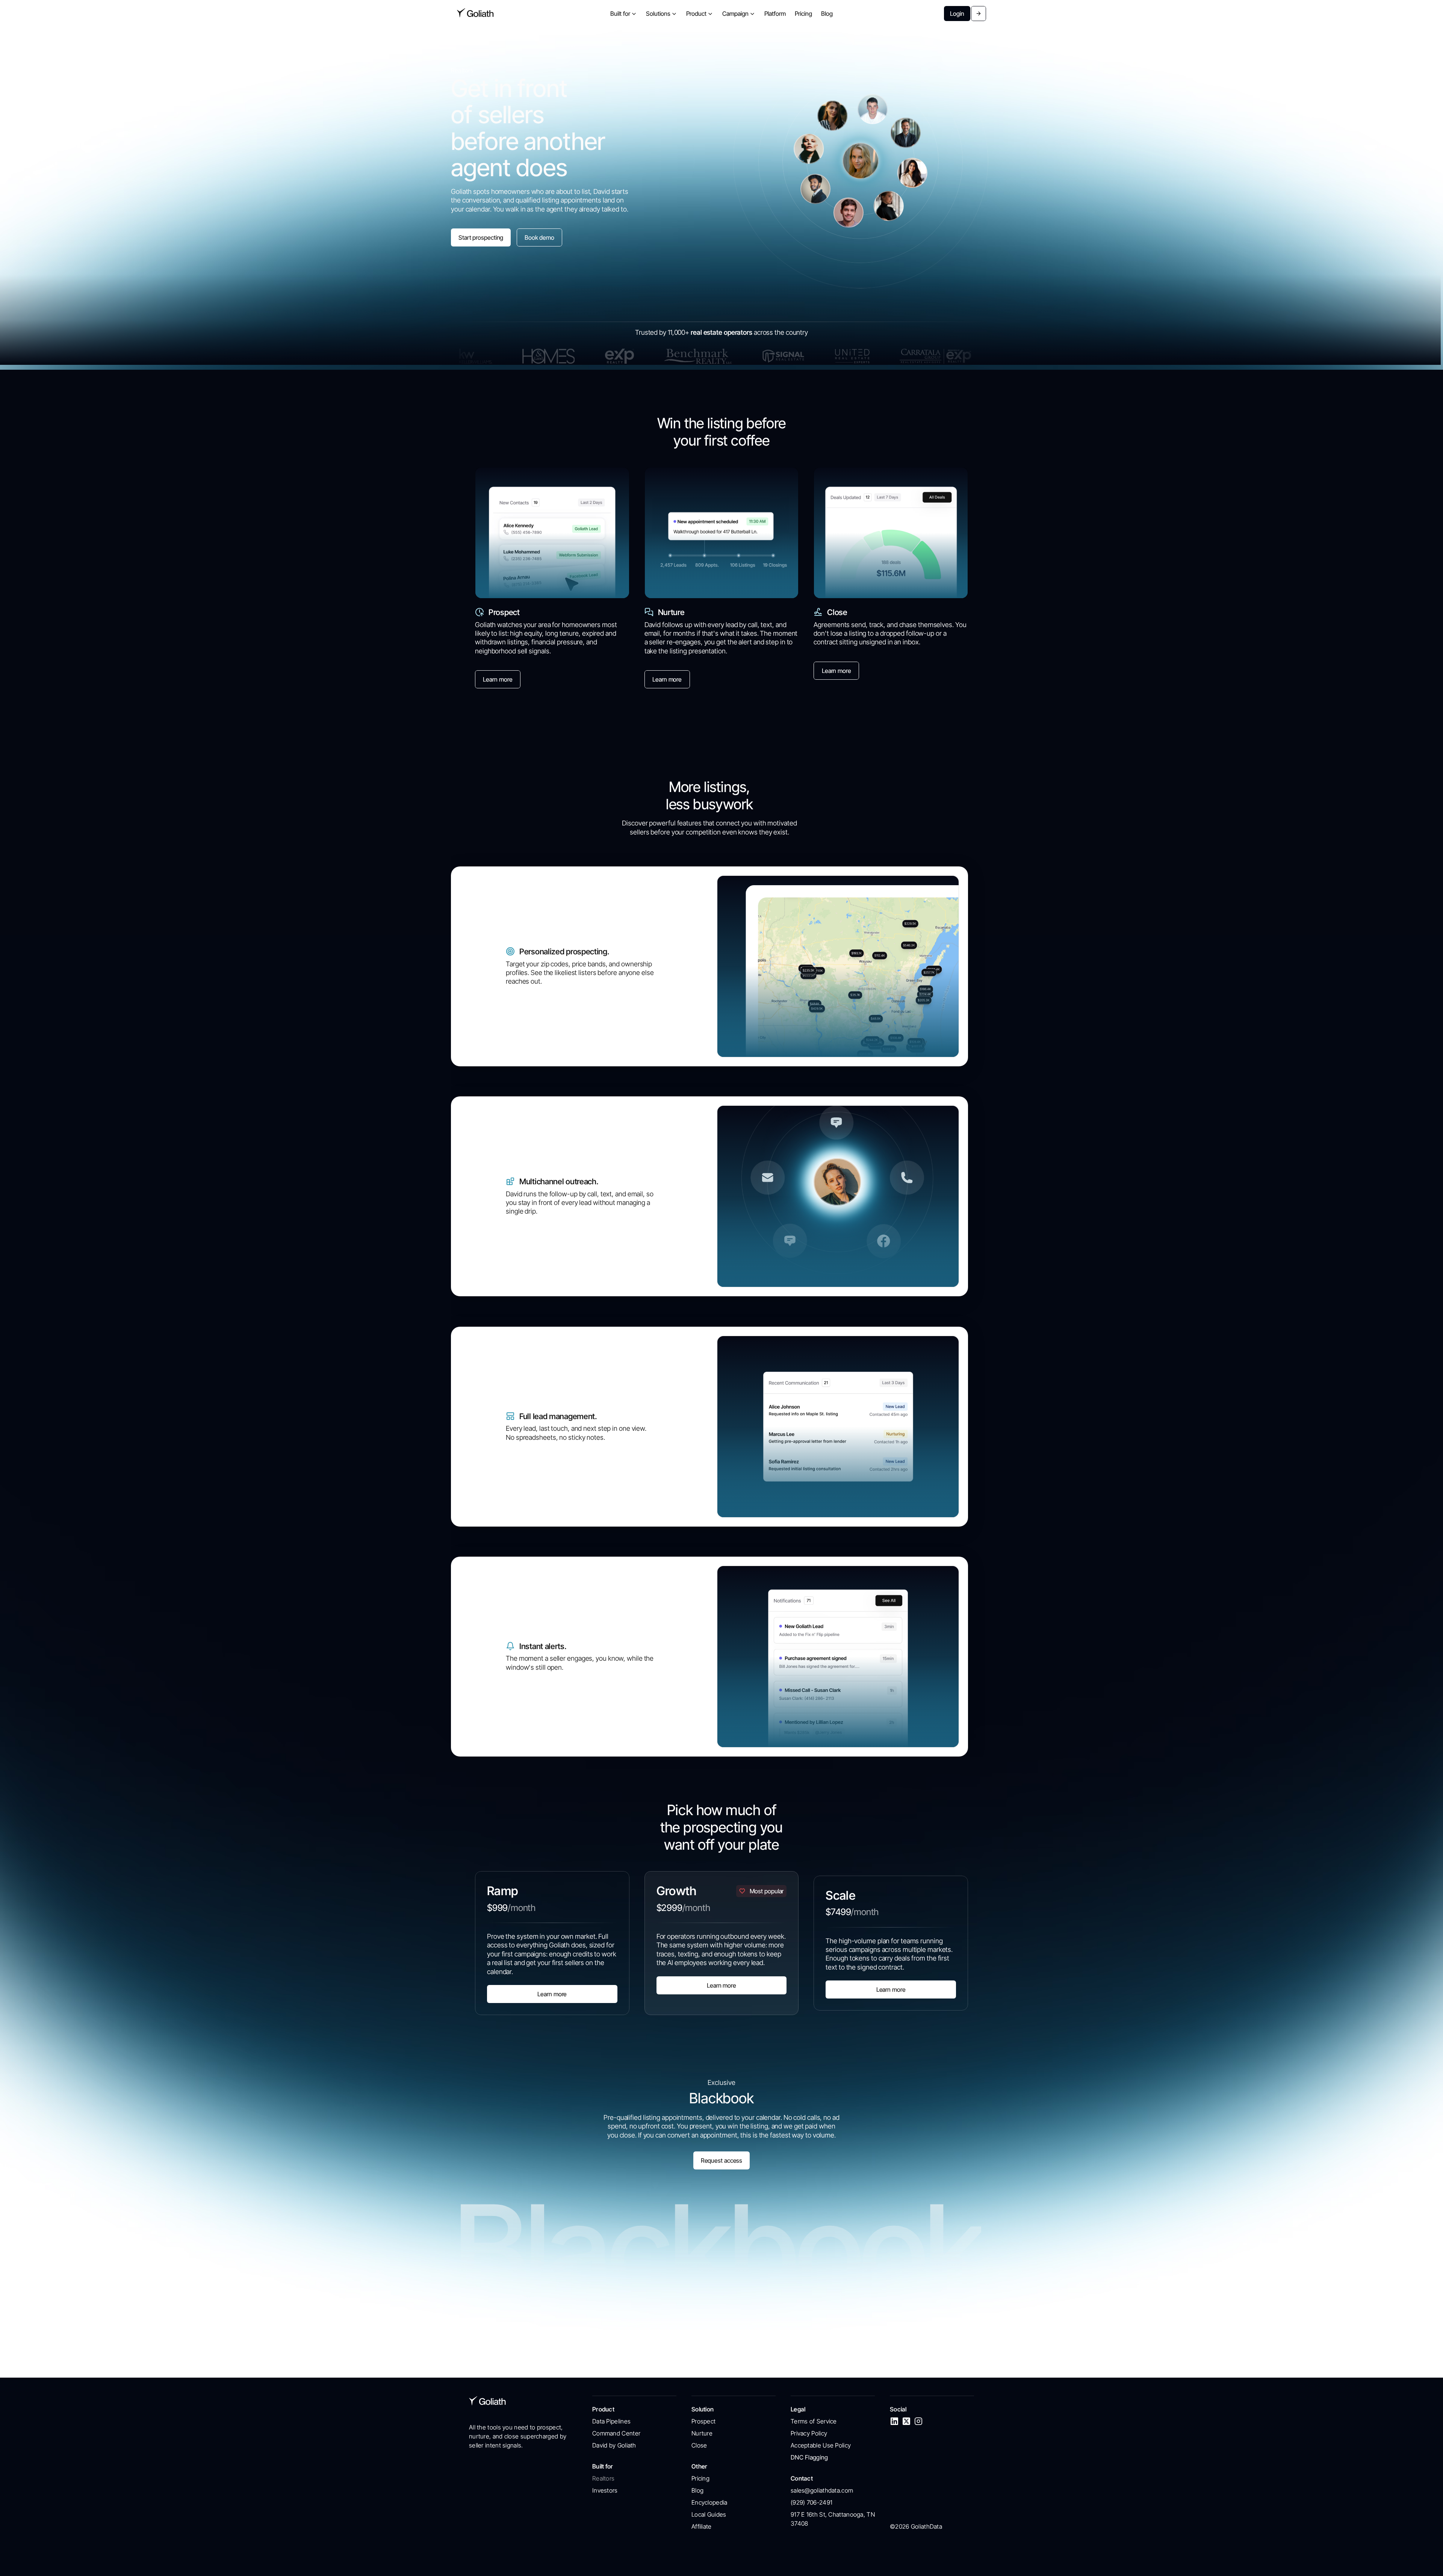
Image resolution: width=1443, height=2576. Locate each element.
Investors (605, 2490)
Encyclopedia (709, 2502)
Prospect (703, 2421)
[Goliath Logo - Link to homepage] (475, 14)
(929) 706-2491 (811, 2502)
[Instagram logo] (918, 2421)
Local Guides (709, 2514)
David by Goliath (614, 2445)
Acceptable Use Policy (821, 2445)
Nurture (702, 2433)
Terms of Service (814, 2421)
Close (699, 2445)
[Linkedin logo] (894, 2421)
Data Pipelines (611, 2421)
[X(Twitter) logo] (906, 2421)
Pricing (700, 2478)
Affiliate (702, 2526)
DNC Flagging (809, 2457)
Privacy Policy (809, 2433)
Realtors (603, 2478)
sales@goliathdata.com (822, 2490)
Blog (697, 2490)
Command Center (616, 2433)
